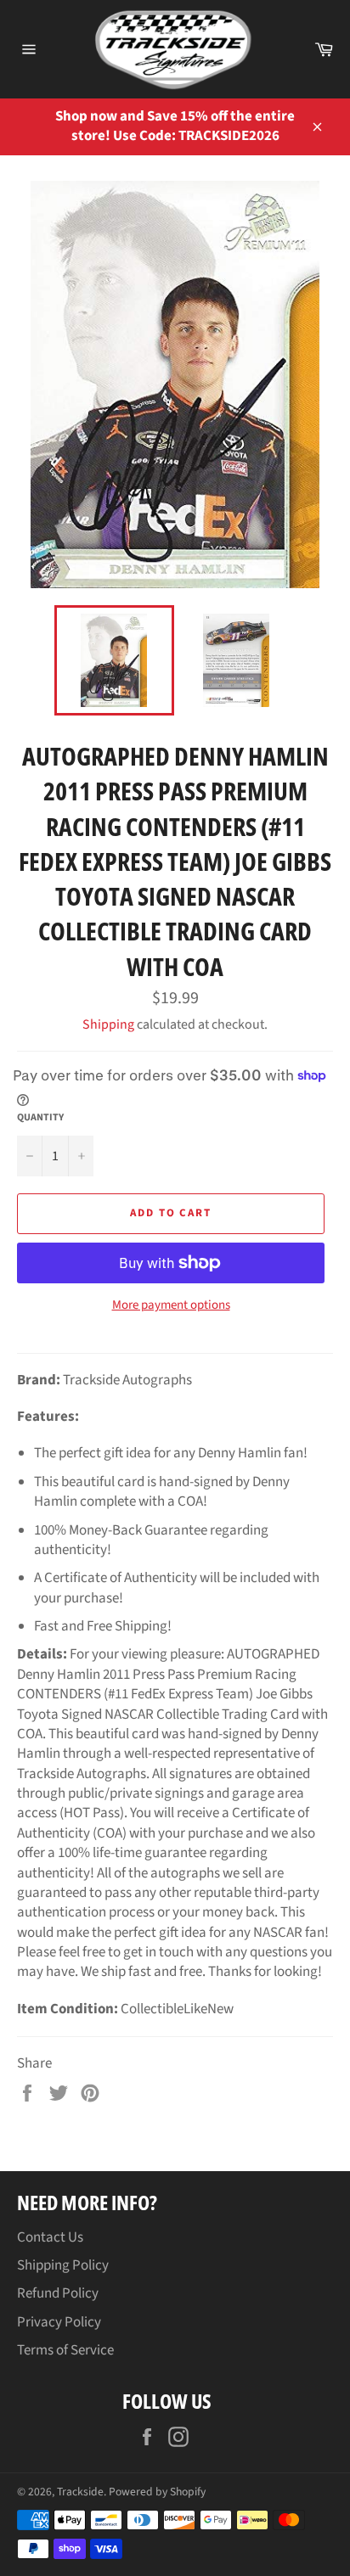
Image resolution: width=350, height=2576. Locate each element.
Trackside (80, 2492)
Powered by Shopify (157, 2492)
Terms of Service (65, 2350)
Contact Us (50, 2237)
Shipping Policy (63, 2265)
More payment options (171, 1305)
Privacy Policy (59, 2322)
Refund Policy (58, 2293)
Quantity (40, 1118)
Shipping (108, 1024)
